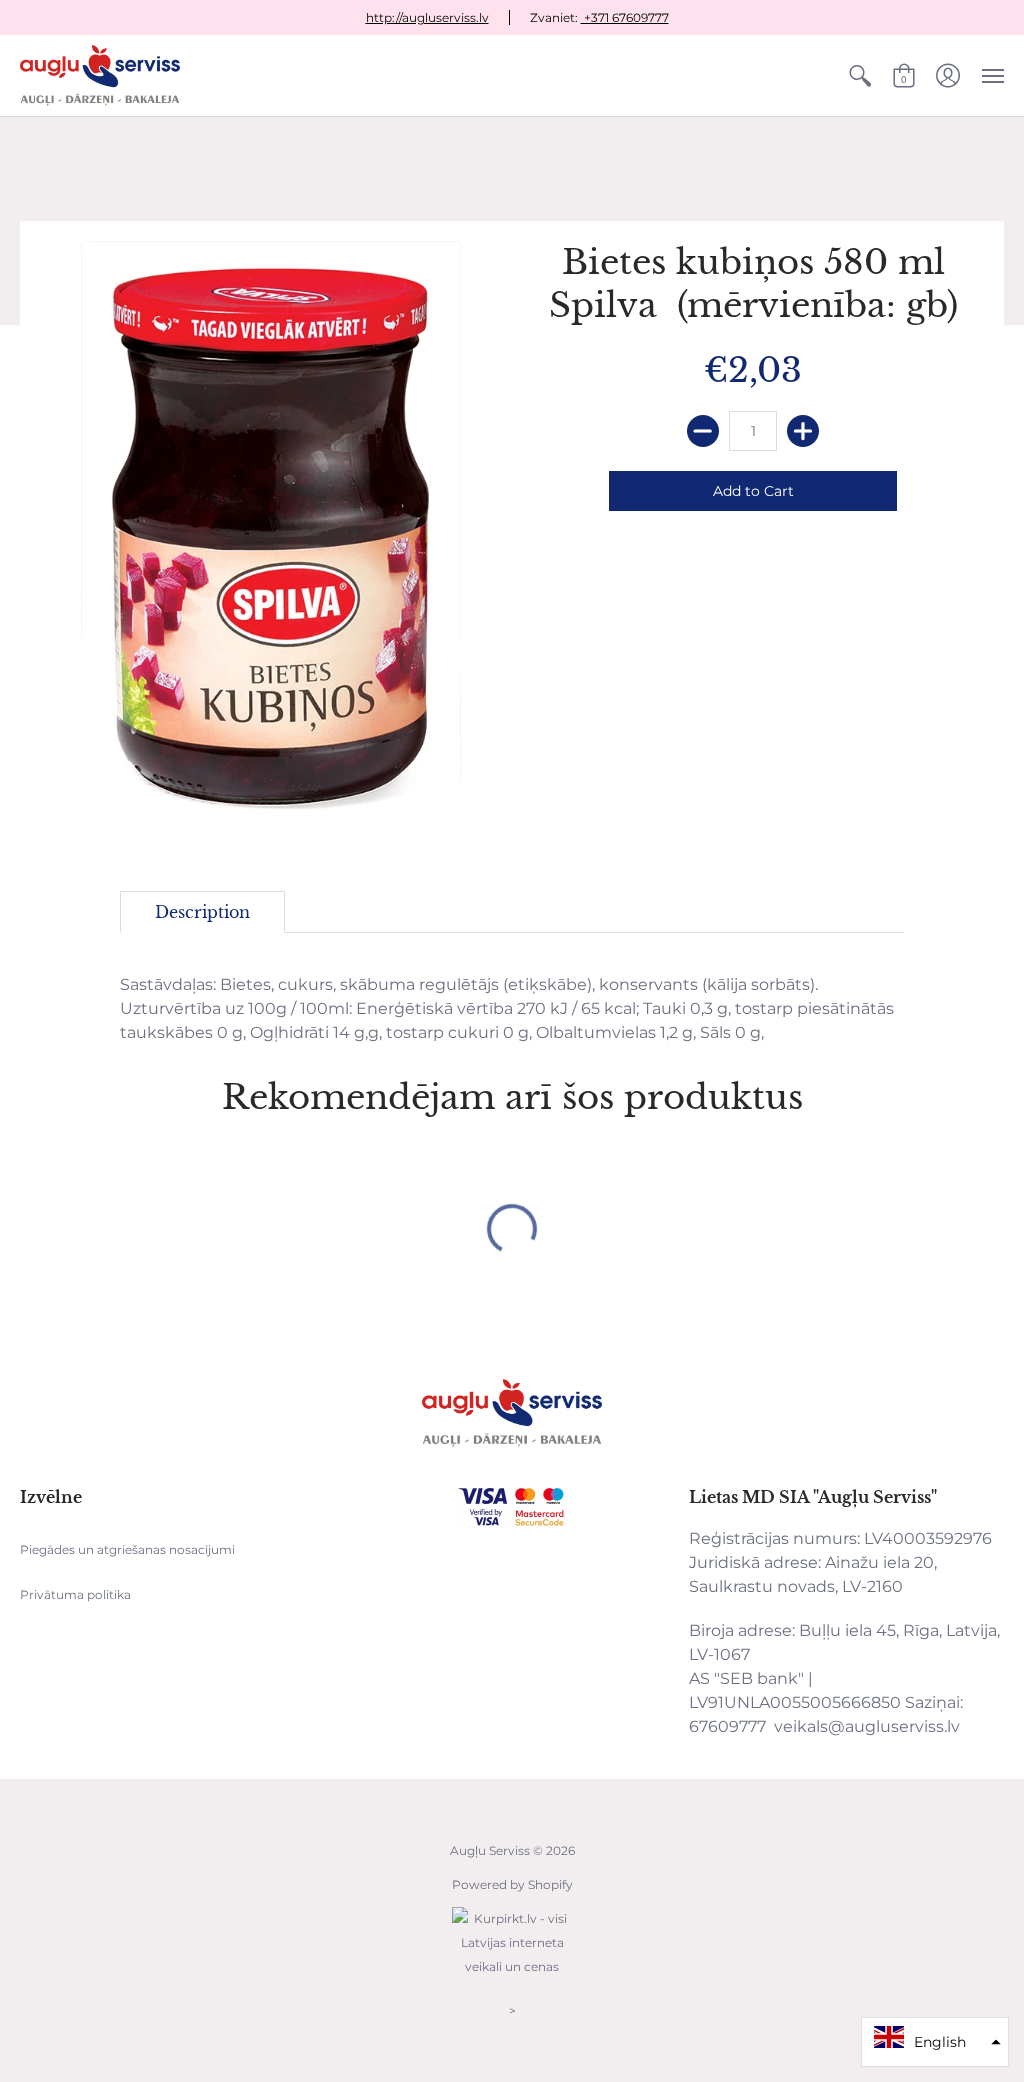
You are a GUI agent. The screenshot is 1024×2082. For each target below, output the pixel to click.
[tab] (202, 912)
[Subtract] (703, 431)
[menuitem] (860, 75)
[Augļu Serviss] (100, 75)
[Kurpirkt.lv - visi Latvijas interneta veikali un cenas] (512, 1976)
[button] (860, 75)
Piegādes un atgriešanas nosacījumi (127, 1549)
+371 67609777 (625, 17)
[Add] (803, 431)
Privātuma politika (75, 1594)
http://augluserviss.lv (427, 17)
